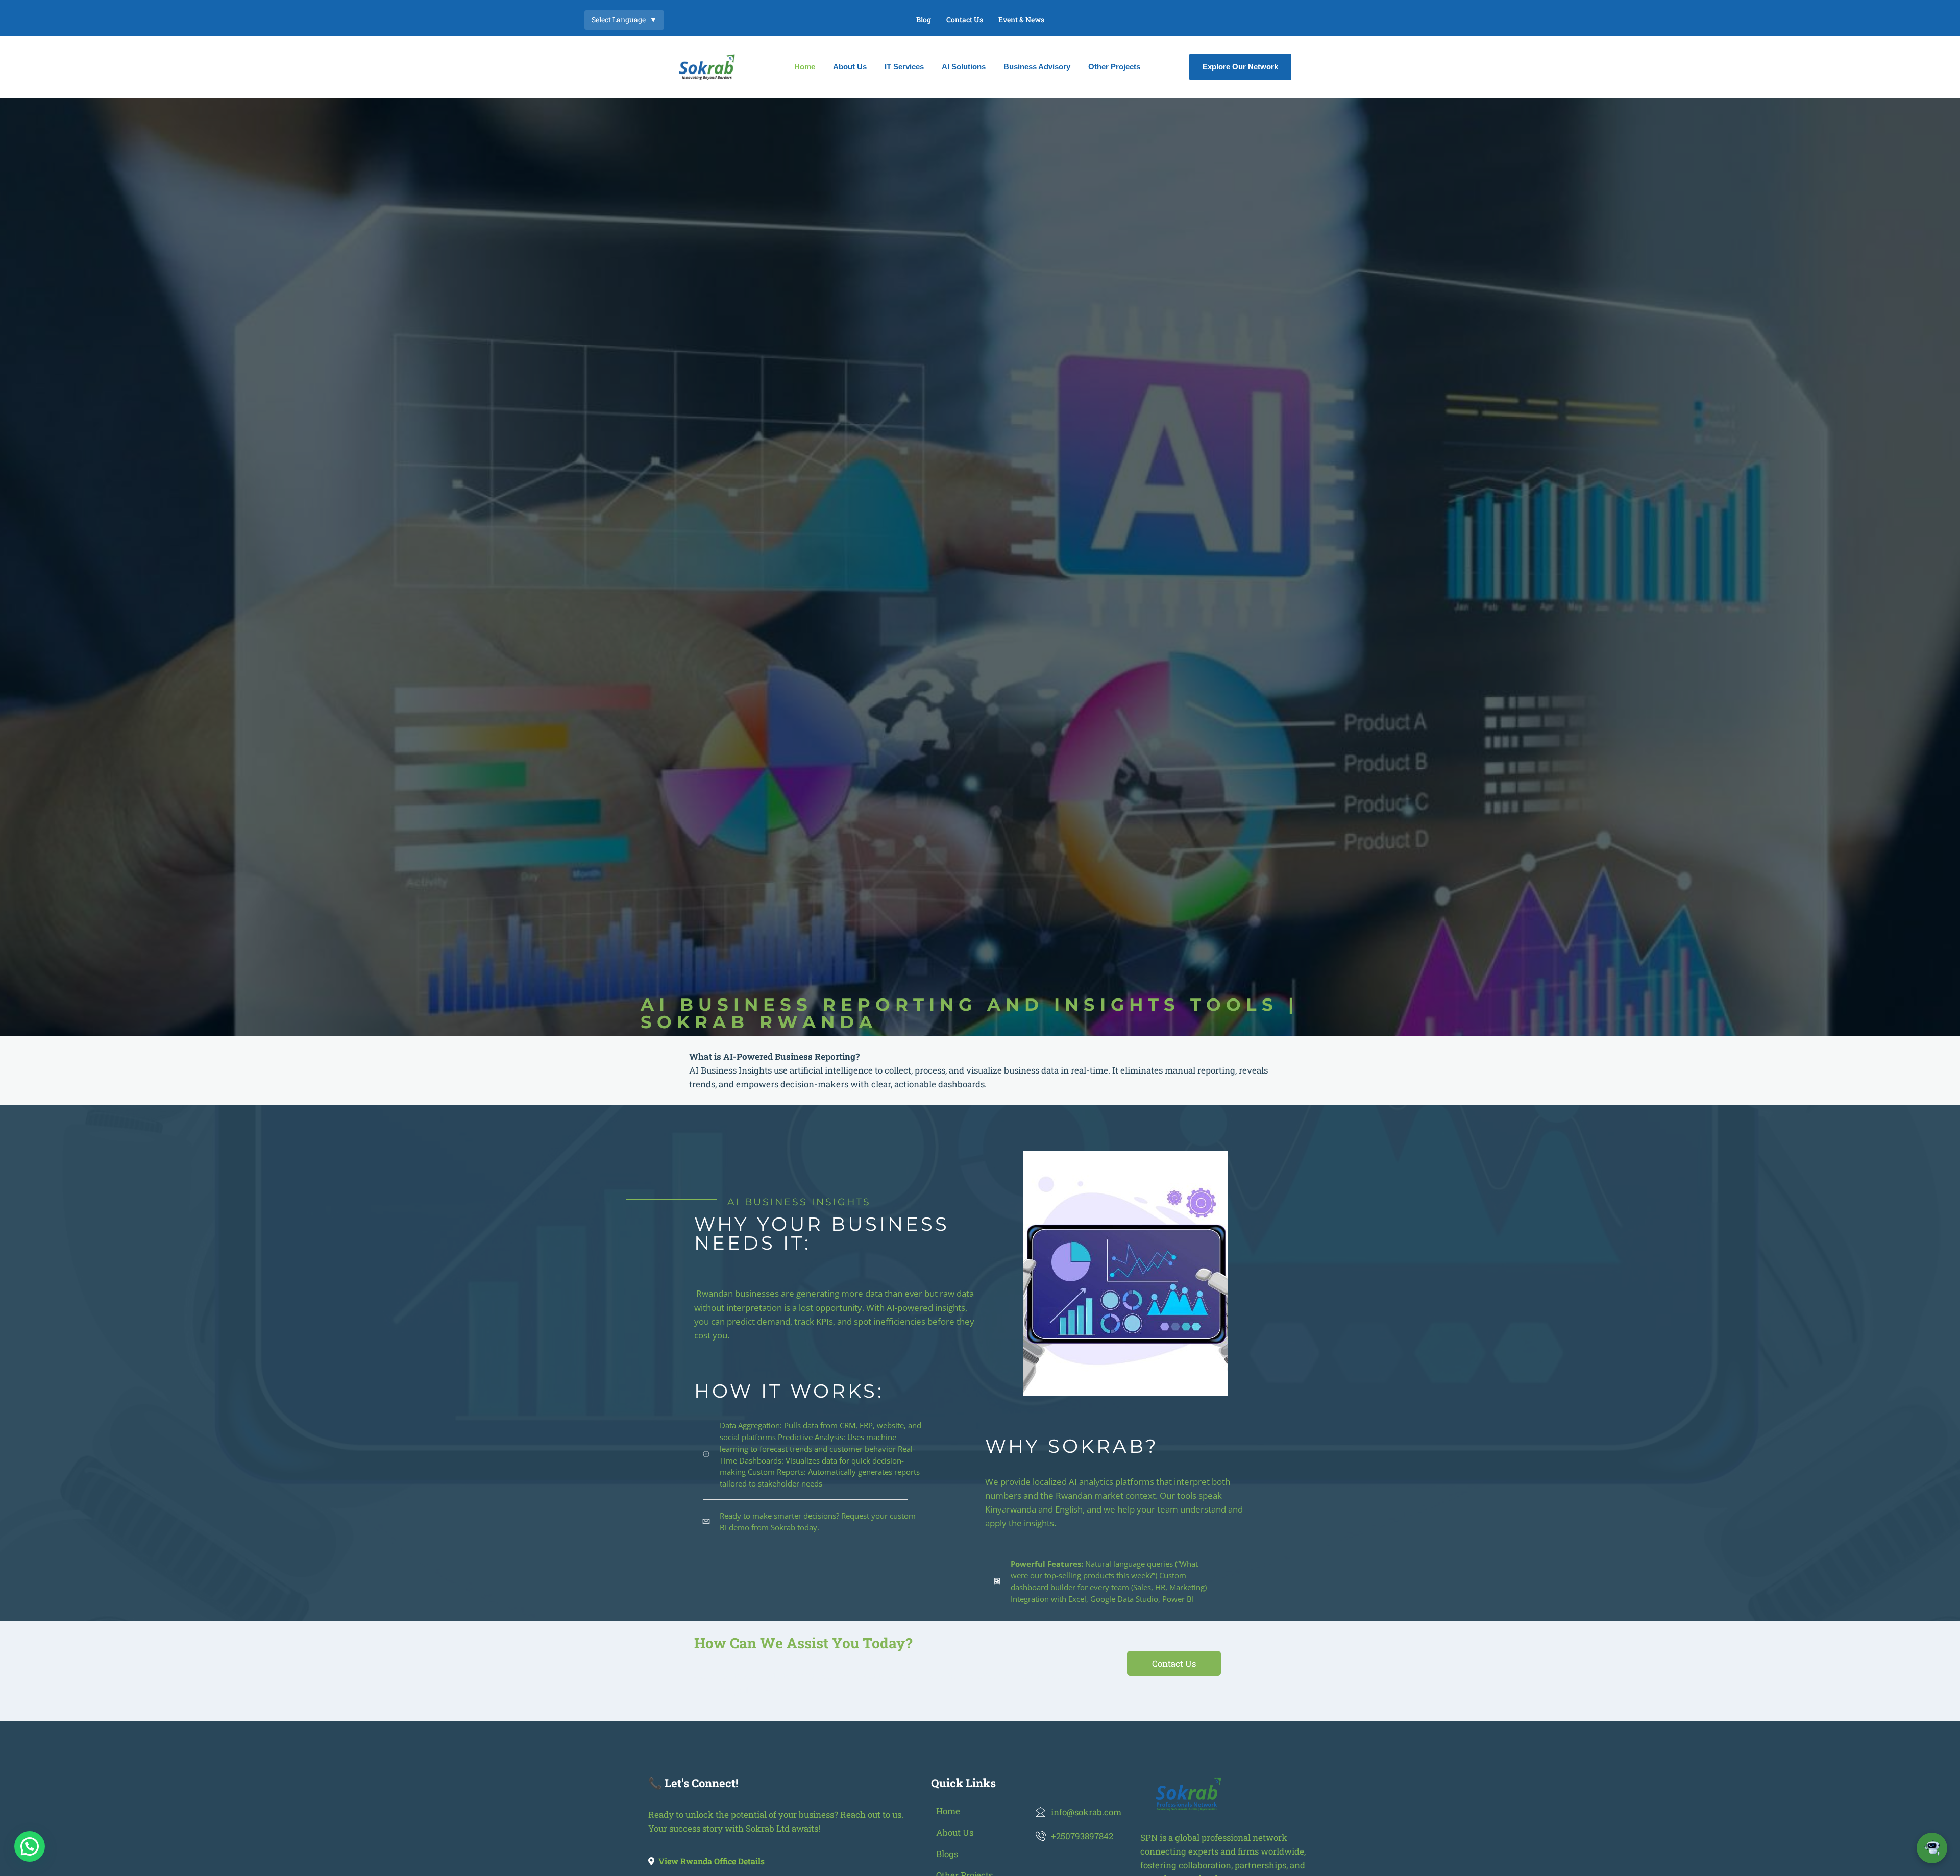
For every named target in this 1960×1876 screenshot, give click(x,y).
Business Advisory (1037, 67)
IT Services (904, 67)
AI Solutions (964, 67)
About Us (850, 67)
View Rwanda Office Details (712, 1861)
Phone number (1035, 1575)
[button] (30, 1846)
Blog (924, 20)
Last (1118, 1551)
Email (1018, 1621)
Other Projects (1114, 67)
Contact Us (965, 20)
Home (805, 67)
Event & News (1021, 20)
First (1012, 1551)
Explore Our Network (1240, 67)
